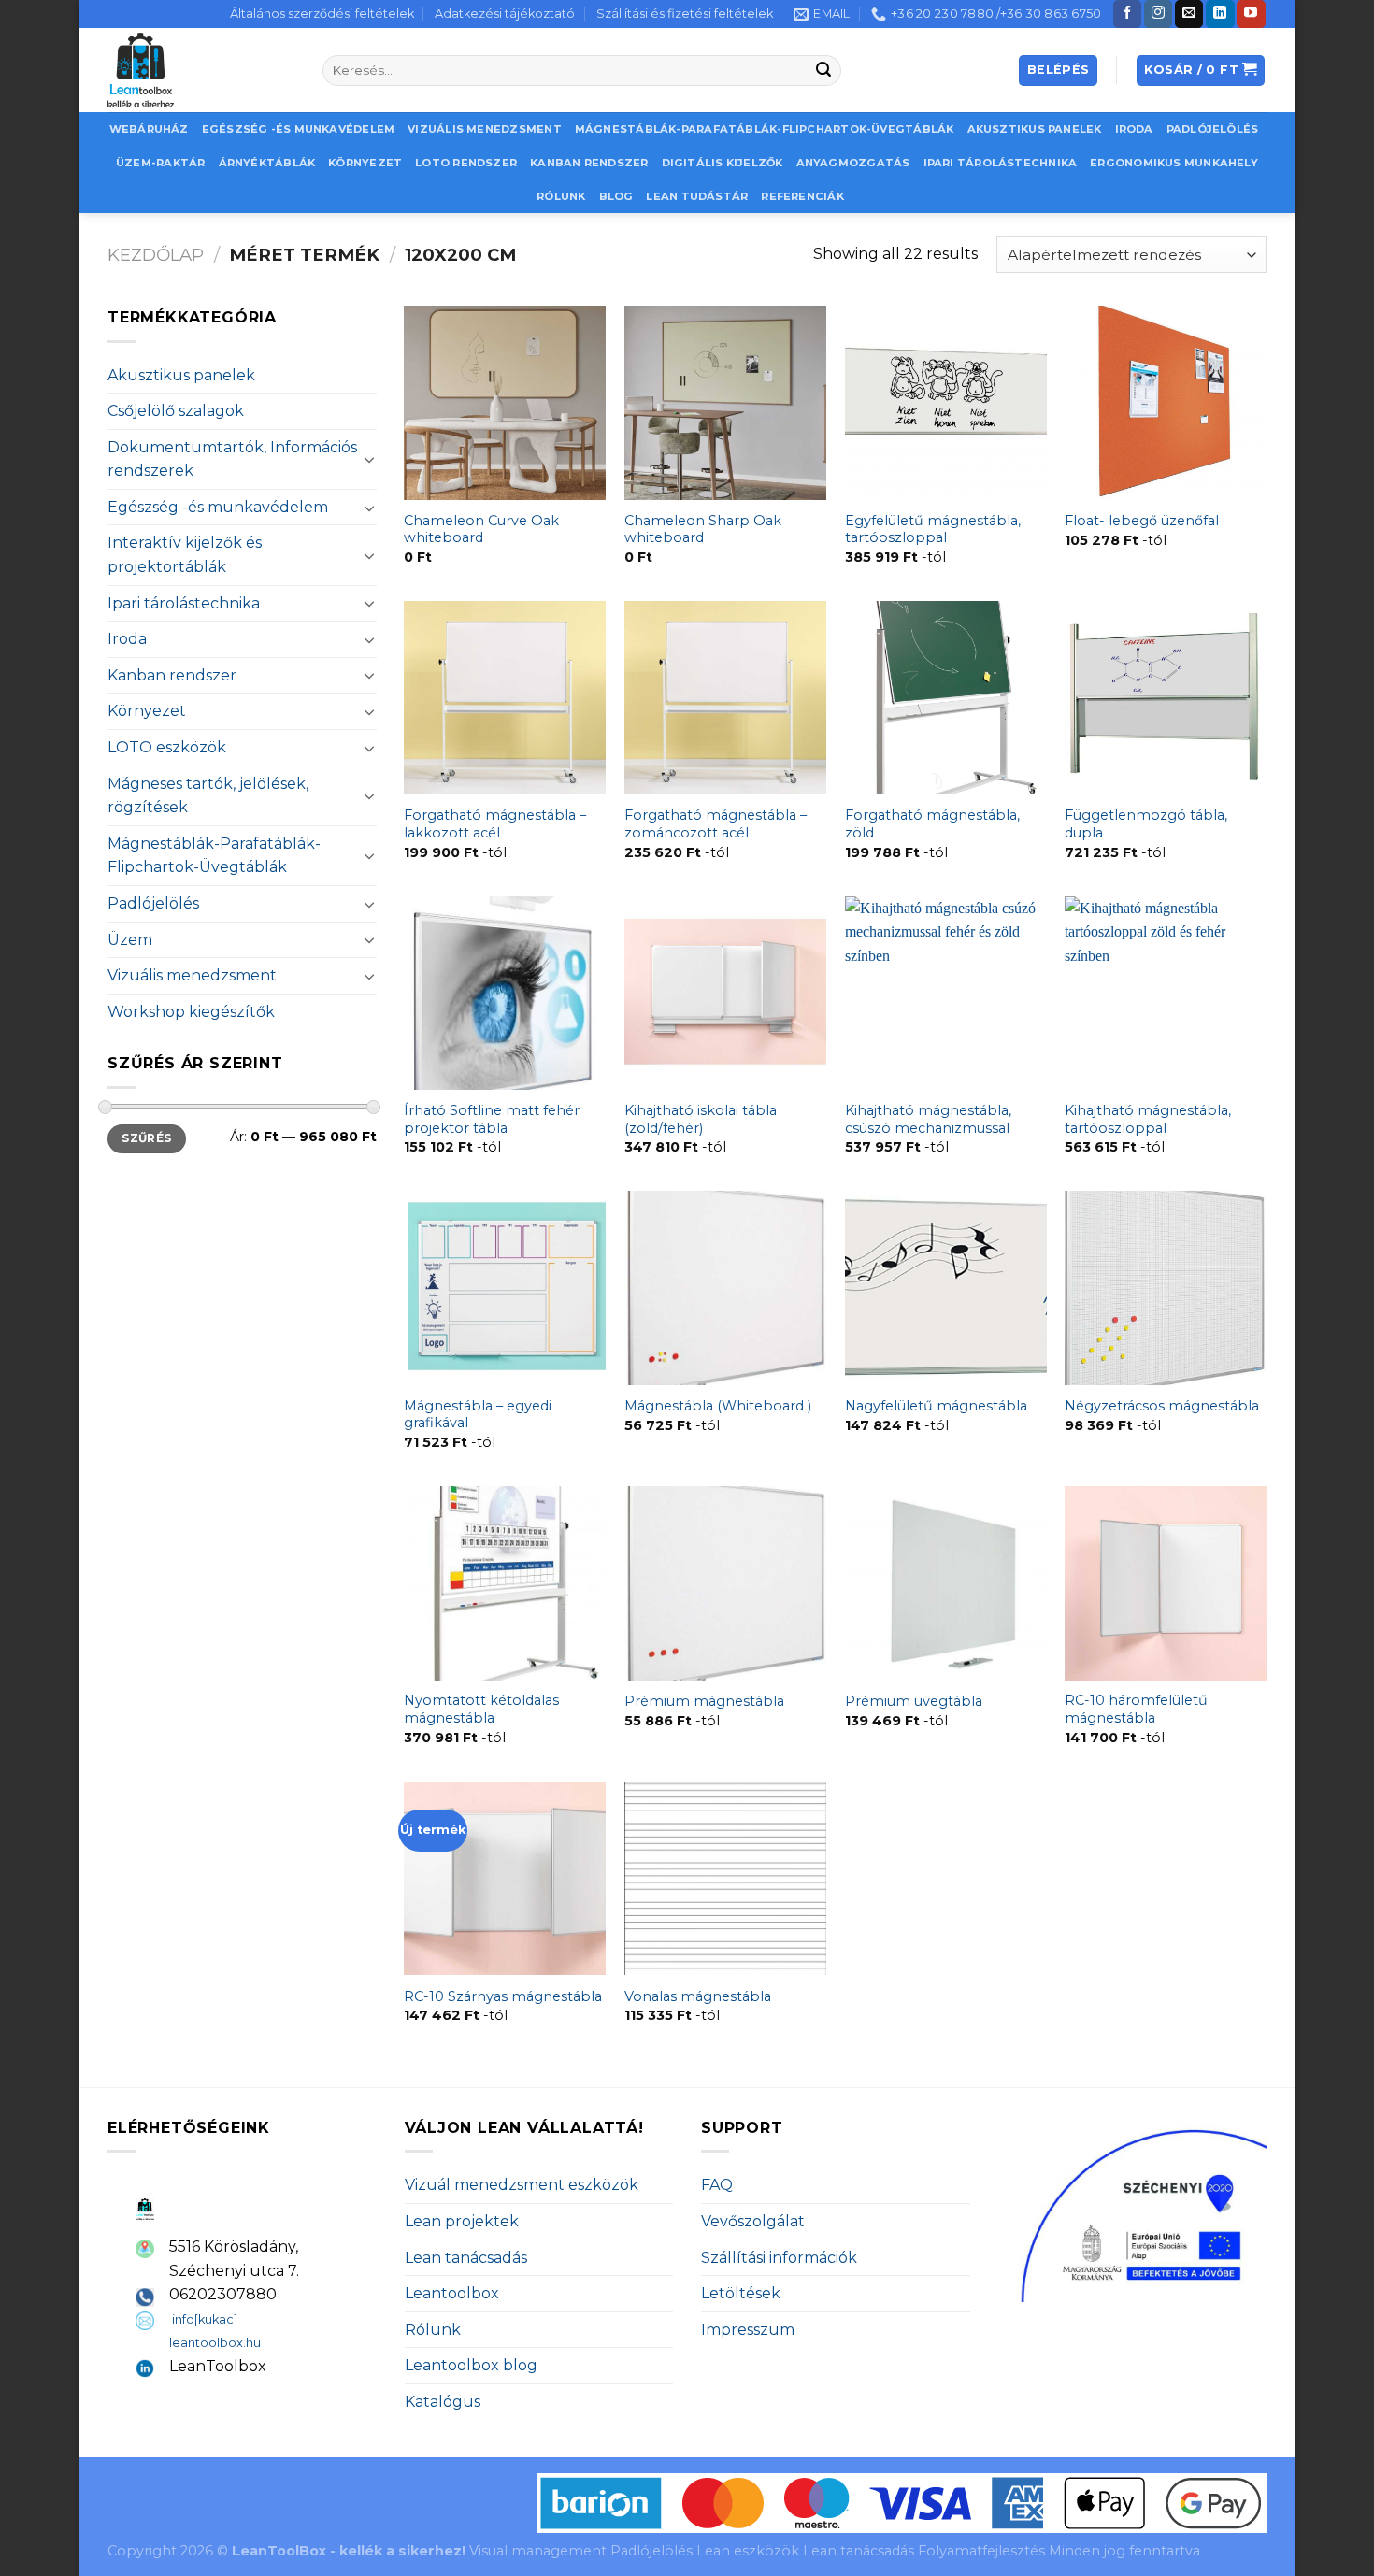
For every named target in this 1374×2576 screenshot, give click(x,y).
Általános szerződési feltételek (322, 14)
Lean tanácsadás (466, 2258)
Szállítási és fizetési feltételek (685, 14)
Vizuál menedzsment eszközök (522, 2185)
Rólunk (561, 196)
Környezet (365, 163)
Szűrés (146, 1138)
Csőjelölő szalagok (176, 411)
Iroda (1134, 129)
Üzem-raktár (160, 163)
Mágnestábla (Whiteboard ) (718, 1406)
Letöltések (741, 2293)
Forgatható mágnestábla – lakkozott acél (495, 824)
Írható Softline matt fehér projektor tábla (492, 1119)
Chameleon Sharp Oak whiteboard (703, 530)
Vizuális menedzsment (484, 129)
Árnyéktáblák (267, 163)
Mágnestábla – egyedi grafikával (478, 1415)
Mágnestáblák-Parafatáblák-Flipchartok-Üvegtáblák (765, 129)
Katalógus (443, 2402)
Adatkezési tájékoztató (505, 14)
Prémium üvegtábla (914, 1701)
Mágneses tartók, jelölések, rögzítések (208, 796)
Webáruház (149, 129)
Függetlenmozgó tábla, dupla (1146, 824)
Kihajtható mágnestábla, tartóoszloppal (1148, 1119)
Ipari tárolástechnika (1001, 163)
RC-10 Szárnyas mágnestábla (503, 1996)
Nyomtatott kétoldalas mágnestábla (481, 1709)
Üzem (130, 940)
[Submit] (824, 71)
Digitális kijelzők (723, 163)
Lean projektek (462, 2221)
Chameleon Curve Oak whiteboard (481, 530)
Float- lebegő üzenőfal (1142, 521)
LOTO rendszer (466, 163)
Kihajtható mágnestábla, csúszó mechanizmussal (928, 1119)
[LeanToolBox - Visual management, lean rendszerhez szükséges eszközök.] (201, 70)
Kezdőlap (156, 255)
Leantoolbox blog (471, 2365)
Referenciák (802, 196)
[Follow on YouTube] (1251, 14)
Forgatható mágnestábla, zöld (932, 824)
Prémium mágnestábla (704, 1701)
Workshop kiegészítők (191, 1012)
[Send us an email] (1189, 14)
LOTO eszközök (167, 747)
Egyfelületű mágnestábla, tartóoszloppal (933, 530)
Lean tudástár (697, 196)
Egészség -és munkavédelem (299, 129)
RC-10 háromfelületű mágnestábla (1136, 1709)
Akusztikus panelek (1035, 129)
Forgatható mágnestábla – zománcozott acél (716, 824)
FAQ (717, 2185)
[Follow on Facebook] (1127, 14)
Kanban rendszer (589, 163)
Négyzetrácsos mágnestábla (1162, 1406)
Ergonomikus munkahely (1174, 163)
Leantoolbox (452, 2293)
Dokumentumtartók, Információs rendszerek (232, 459)
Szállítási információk (779, 2258)
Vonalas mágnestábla (698, 1996)
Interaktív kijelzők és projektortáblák (185, 555)
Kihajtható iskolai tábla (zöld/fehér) (701, 1119)
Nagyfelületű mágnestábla (936, 1406)
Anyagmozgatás (853, 163)
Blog (616, 196)
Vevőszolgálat (753, 2221)
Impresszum (748, 2330)
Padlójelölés (1213, 129)
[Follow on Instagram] (1158, 14)
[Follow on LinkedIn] (1220, 14)
